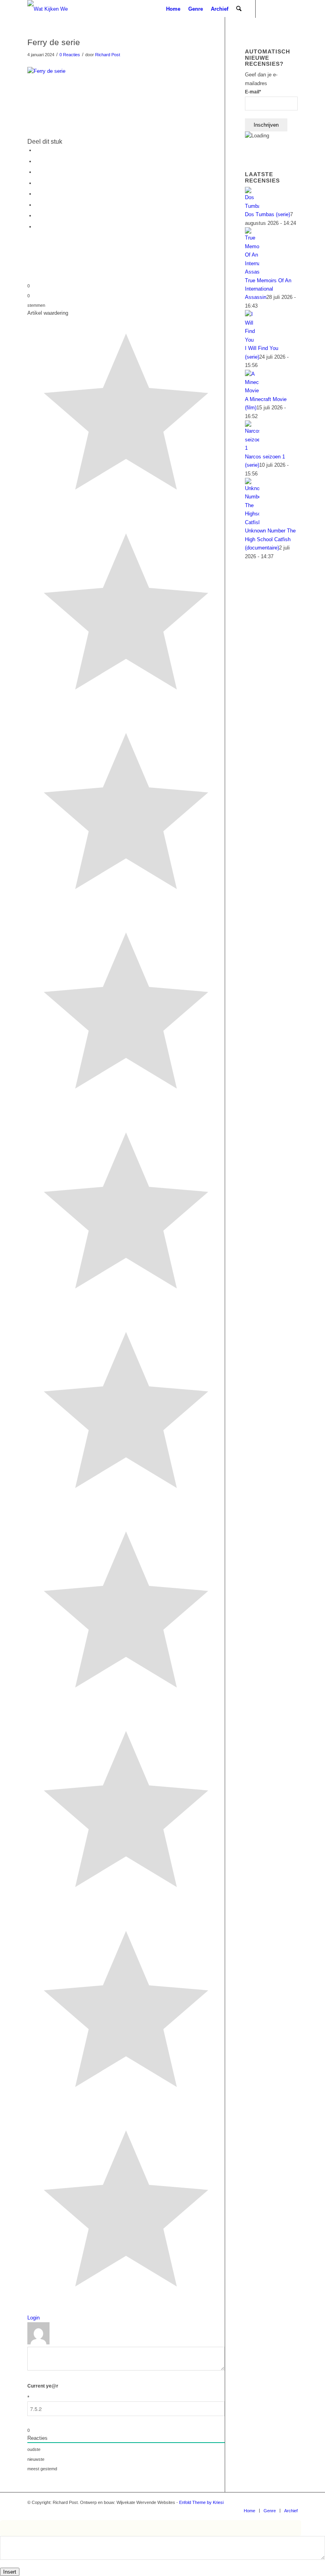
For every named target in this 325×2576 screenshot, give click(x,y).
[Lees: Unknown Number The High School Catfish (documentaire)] (252, 522)
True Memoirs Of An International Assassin (268, 289)
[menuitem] (173, 9)
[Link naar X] (292, 9)
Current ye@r (43, 2392)
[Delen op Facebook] (37, 150)
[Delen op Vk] (37, 205)
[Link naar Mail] (268, 9)
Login (33, 2318)
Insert (10, 2572)
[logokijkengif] (54, 9)
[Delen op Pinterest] (37, 172)
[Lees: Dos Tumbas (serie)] (252, 206)
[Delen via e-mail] (37, 227)
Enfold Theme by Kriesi (201, 2502)
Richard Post (108, 55)
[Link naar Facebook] (280, 9)
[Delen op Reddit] (37, 216)
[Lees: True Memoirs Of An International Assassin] (252, 272)
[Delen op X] (37, 161)
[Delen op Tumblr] (37, 194)
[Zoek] (239, 9)
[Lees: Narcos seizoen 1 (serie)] (252, 448)
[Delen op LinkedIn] (37, 183)
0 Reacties (70, 55)
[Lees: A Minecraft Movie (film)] (252, 391)
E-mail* (253, 92)
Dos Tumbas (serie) (268, 214)
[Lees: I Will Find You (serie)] (252, 340)
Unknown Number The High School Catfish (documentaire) (270, 539)
